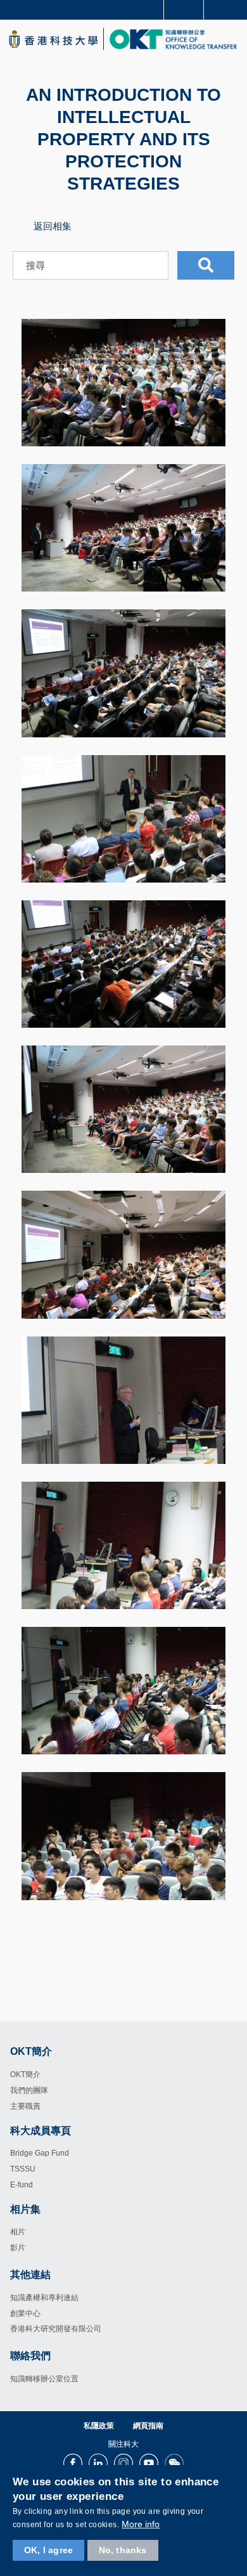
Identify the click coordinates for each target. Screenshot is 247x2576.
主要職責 (25, 2106)
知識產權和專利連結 (44, 2298)
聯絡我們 (30, 2356)
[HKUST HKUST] (53, 39)
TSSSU (23, 2169)
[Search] (228, 9)
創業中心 (25, 2314)
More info (141, 2524)
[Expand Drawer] (184, 10)
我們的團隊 (29, 2090)
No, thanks (123, 2550)
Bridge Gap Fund (40, 2153)
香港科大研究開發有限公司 (56, 2329)
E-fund (22, 2185)
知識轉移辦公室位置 (44, 2379)
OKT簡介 (25, 2074)
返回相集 (53, 226)
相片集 (25, 2209)
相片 (18, 2232)
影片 (18, 2248)
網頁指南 (148, 2426)
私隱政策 (99, 2426)
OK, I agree (48, 2550)
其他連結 (30, 2275)
